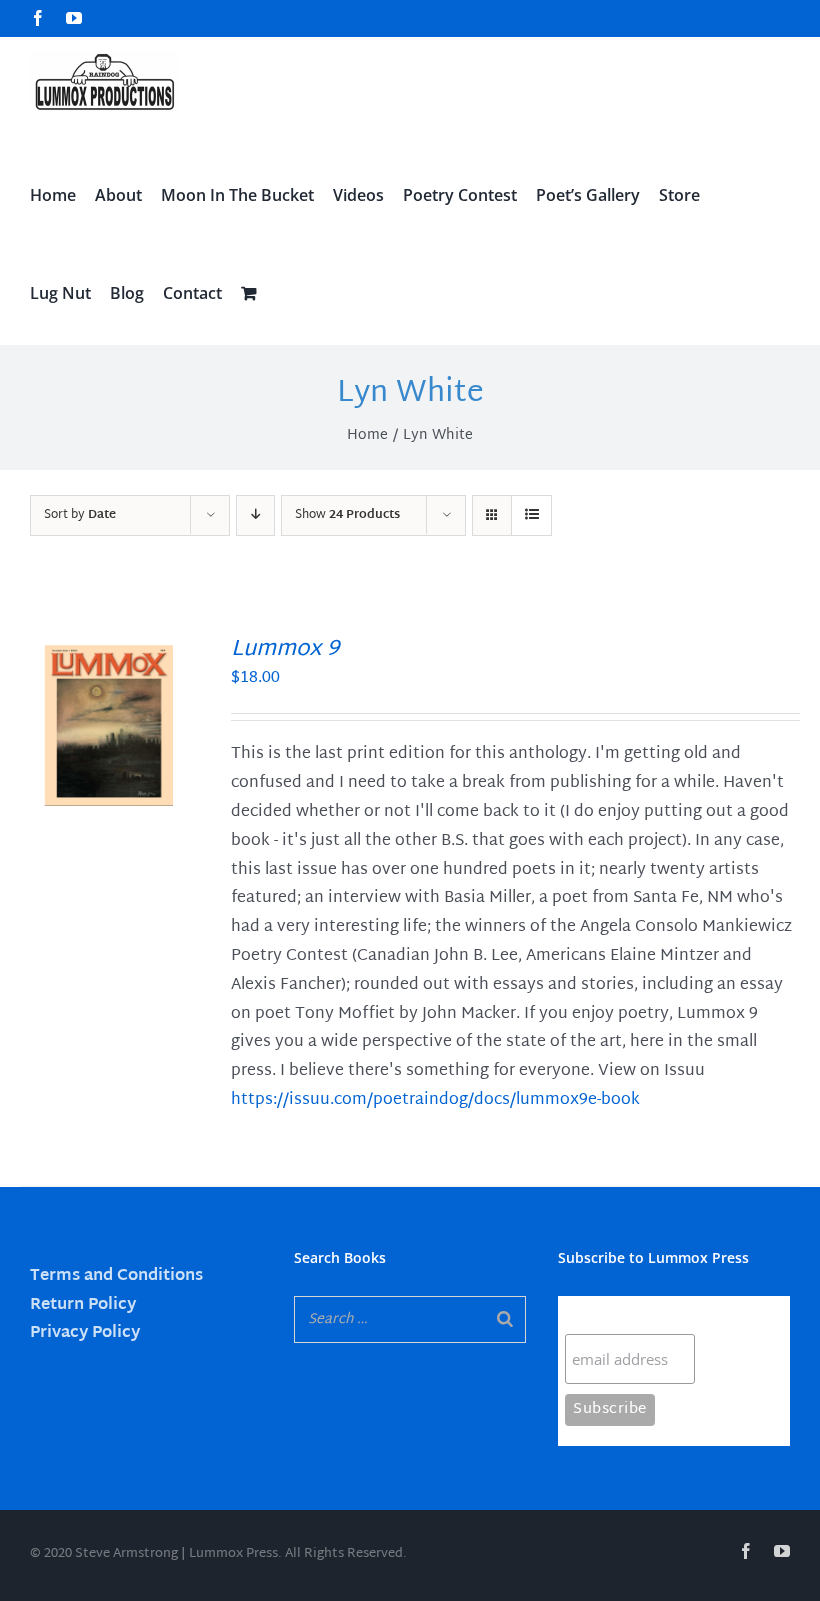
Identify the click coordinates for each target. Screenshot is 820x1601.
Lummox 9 (285, 650)
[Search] (505, 1319)
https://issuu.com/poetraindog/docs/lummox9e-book (435, 1100)
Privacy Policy (85, 1333)
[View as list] (531, 515)
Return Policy (83, 1305)
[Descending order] (255, 515)
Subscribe (604, 1314)
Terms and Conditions (116, 1276)
